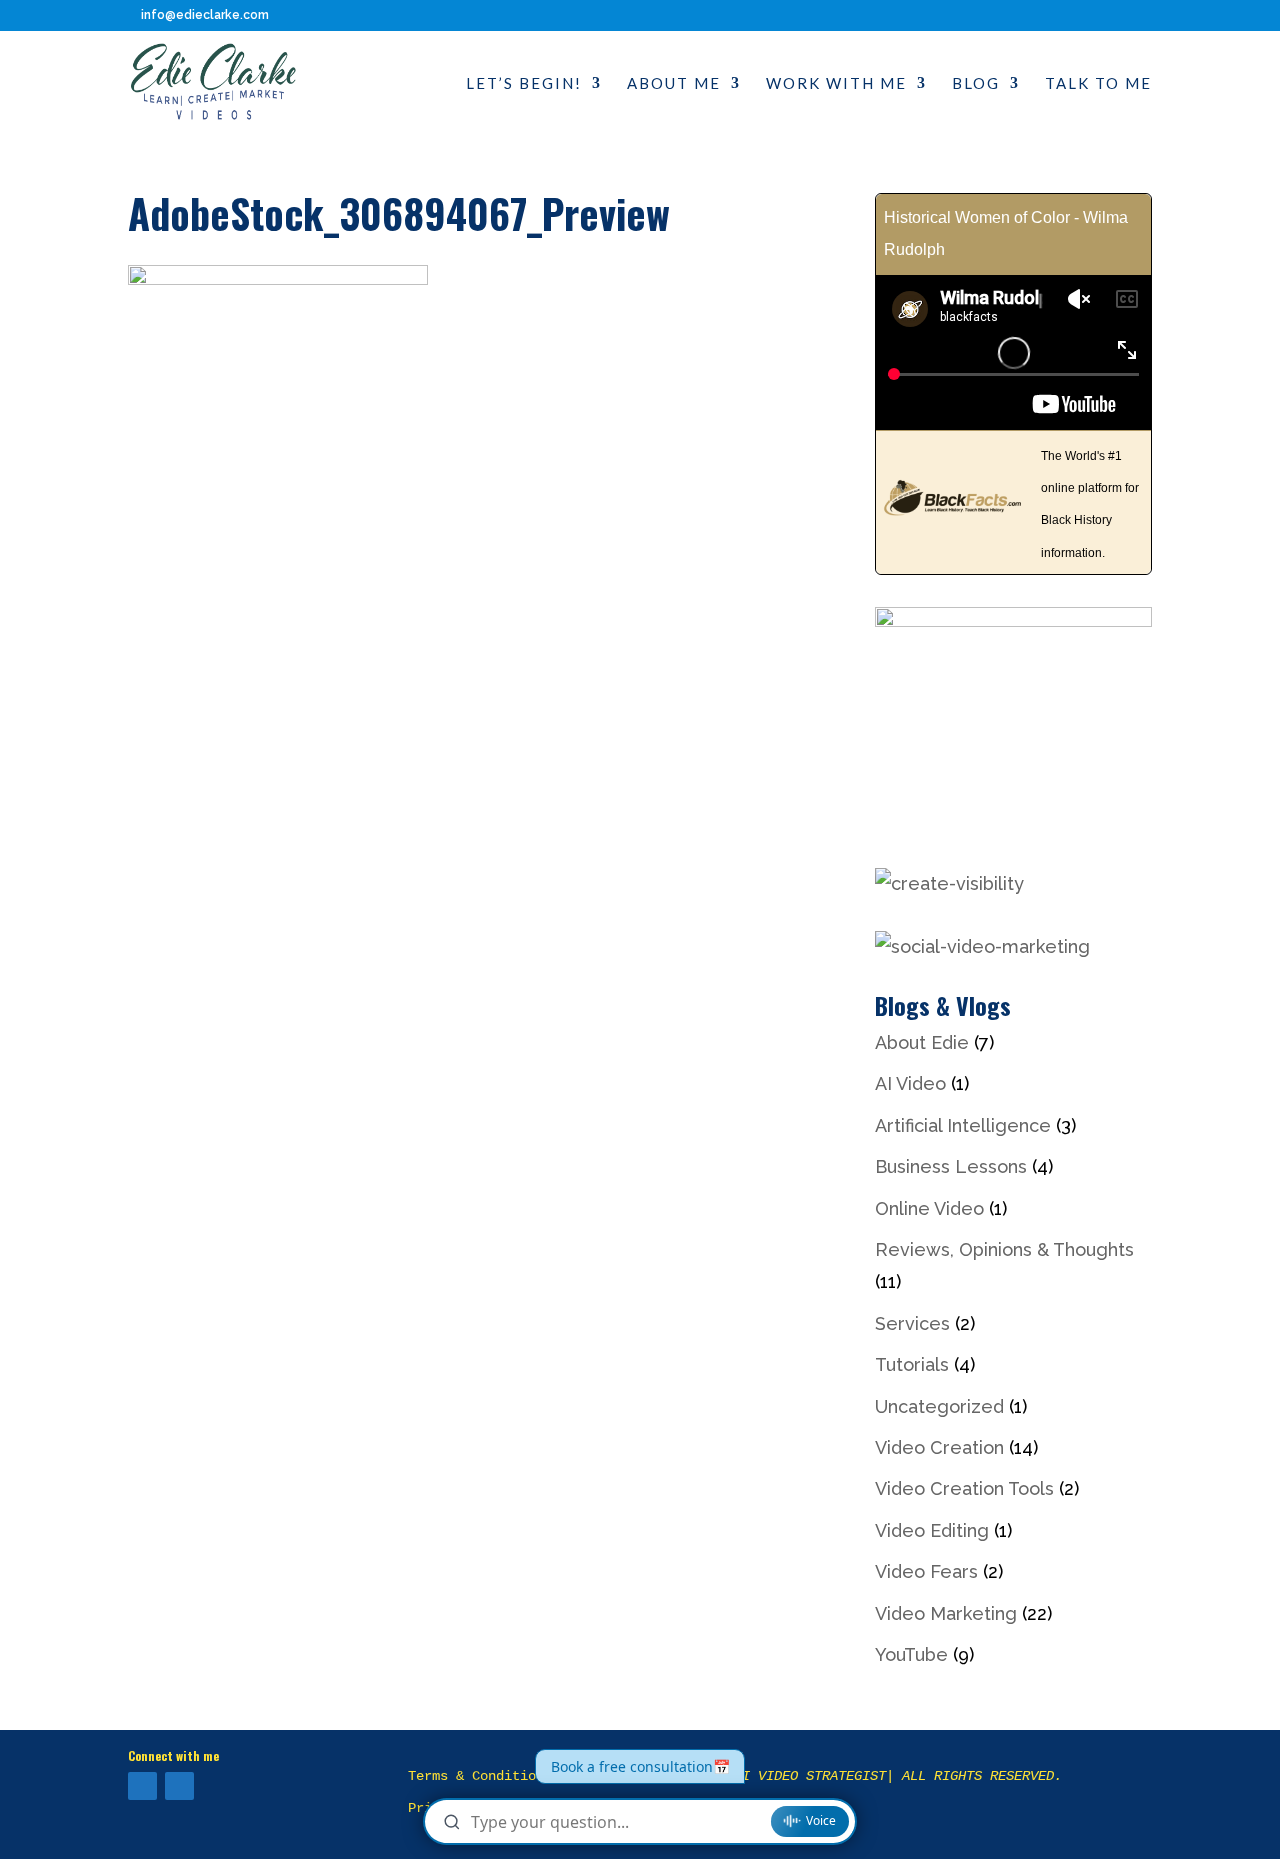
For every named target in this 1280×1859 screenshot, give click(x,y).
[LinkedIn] (179, 1786)
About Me (674, 84)
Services (912, 1323)
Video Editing (932, 1530)
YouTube (911, 1654)
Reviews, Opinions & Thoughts (1004, 1249)
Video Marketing (946, 1613)
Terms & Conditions (480, 1776)
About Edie (922, 1042)
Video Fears (926, 1571)
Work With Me (836, 84)
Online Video (929, 1208)
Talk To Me (1098, 84)
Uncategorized (939, 1406)
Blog (976, 84)
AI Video (910, 1083)
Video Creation (939, 1447)
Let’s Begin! (524, 84)
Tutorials (912, 1364)
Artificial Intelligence (963, 1125)
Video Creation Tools (964, 1488)
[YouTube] (142, 1786)
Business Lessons (951, 1166)
